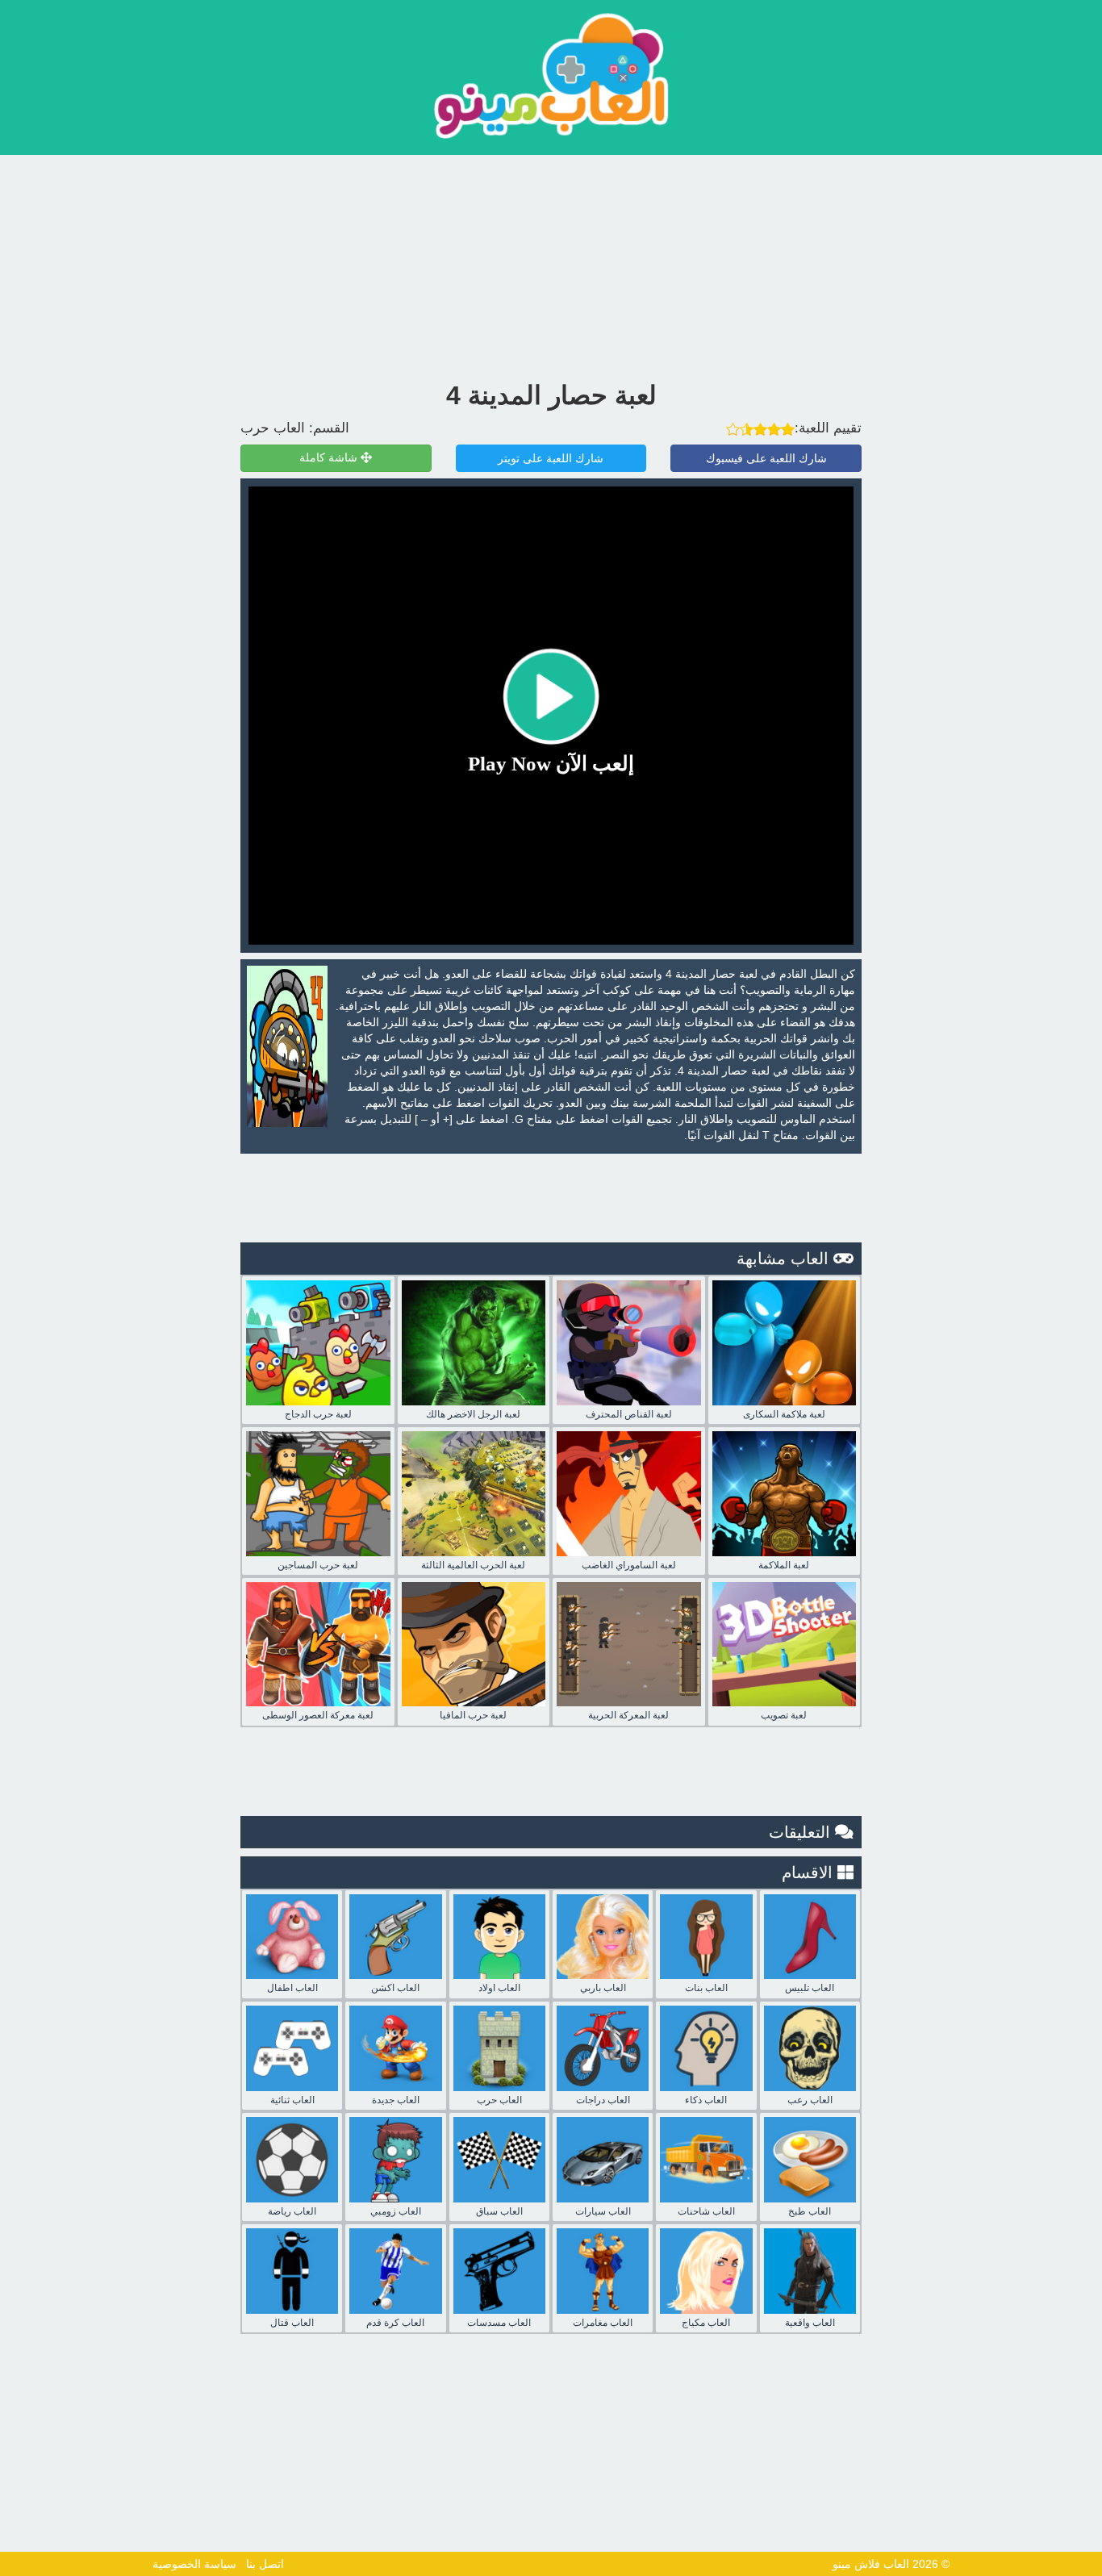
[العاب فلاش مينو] (551, 75)
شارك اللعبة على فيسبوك (766, 458)
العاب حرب (273, 428)
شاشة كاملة (330, 458)
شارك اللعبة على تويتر (551, 458)
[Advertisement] (551, 264)
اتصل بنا (265, 2564)
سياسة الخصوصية (194, 2564)
